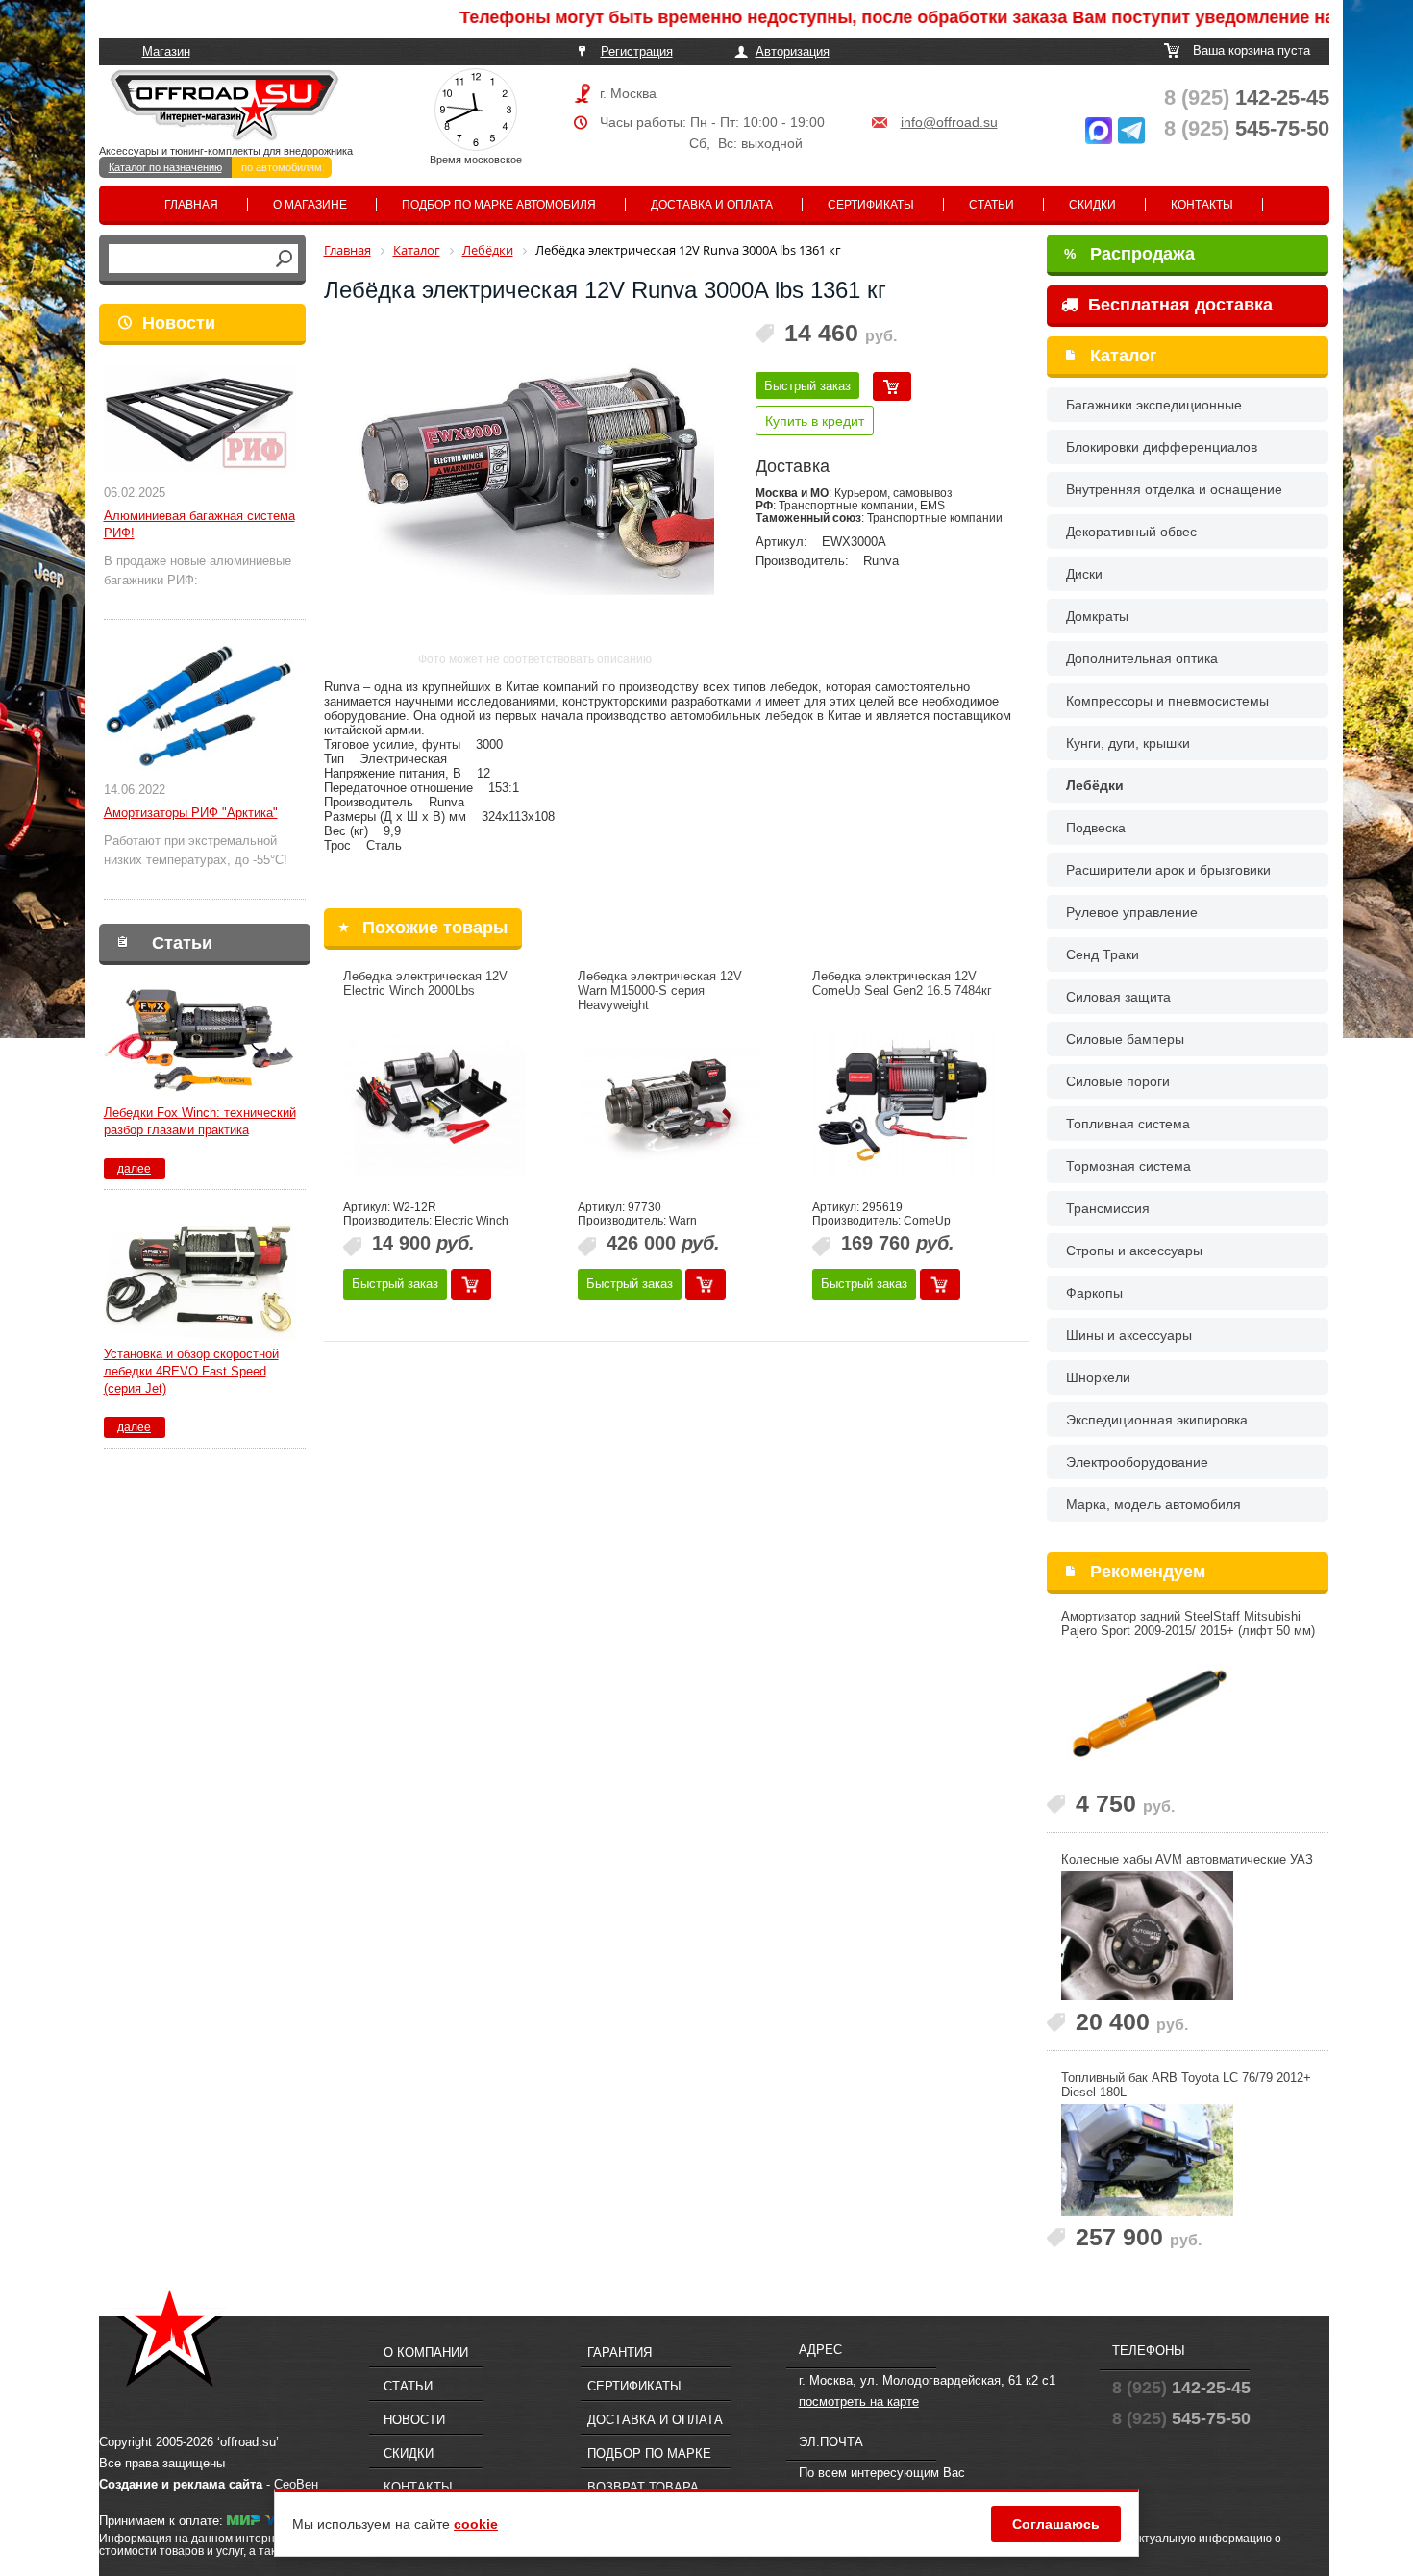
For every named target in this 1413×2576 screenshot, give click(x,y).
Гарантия (620, 2353)
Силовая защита (1118, 997)
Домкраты (1097, 616)
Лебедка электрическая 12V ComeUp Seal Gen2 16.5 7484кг (902, 983)
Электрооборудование (1137, 1462)
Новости (179, 323)
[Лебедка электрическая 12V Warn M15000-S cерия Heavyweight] (669, 1103)
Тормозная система (1128, 1166)
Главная (191, 205)
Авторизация (793, 51)
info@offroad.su (949, 122)
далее (134, 1169)
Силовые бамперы (1125, 1039)
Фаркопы (1094, 1293)
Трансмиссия (1108, 1208)
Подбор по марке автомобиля (499, 205)
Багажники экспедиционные (1154, 405)
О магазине (310, 205)
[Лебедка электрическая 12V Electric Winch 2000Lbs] (434, 1103)
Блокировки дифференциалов (1162, 447)
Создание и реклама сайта (181, 2484)
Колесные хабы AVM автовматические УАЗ (1187, 1859)
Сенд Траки (1103, 954)
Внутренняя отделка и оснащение (1174, 489)
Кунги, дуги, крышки (1128, 743)
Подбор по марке (649, 2453)
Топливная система (1128, 1124)
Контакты (1202, 205)
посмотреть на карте (859, 2402)
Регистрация (637, 51)
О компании (426, 2353)
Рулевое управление (1132, 912)
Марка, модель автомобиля (1153, 1504)
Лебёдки (1095, 785)
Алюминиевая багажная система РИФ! (199, 524)
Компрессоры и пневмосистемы (1167, 701)
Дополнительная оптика (1142, 658)
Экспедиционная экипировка (1157, 1420)
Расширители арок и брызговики (1168, 870)
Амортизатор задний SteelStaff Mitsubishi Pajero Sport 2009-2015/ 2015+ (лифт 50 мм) (1188, 1623)
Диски (1084, 574)
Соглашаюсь (1056, 2524)
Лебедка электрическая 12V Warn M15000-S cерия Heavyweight (660, 991)
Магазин (166, 51)
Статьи (992, 205)
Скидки (1092, 205)
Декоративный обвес (1131, 532)
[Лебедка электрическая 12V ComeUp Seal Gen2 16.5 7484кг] (904, 1103)
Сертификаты (871, 205)
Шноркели (1098, 1377)
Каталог (1124, 356)
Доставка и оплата (712, 205)
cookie (476, 2524)
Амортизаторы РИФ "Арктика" (191, 813)
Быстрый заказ (807, 386)
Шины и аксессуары (1129, 1335)
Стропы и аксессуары (1134, 1251)
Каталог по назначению (165, 167)
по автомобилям (282, 167)
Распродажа (1129, 254)
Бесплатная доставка (1178, 305)
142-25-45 (1247, 98)
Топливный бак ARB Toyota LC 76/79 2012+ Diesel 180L (1186, 2085)
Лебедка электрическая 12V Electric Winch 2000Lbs (425, 983)
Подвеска (1096, 828)
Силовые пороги (1118, 1081)
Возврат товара (643, 2487)
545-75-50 (1247, 128)
